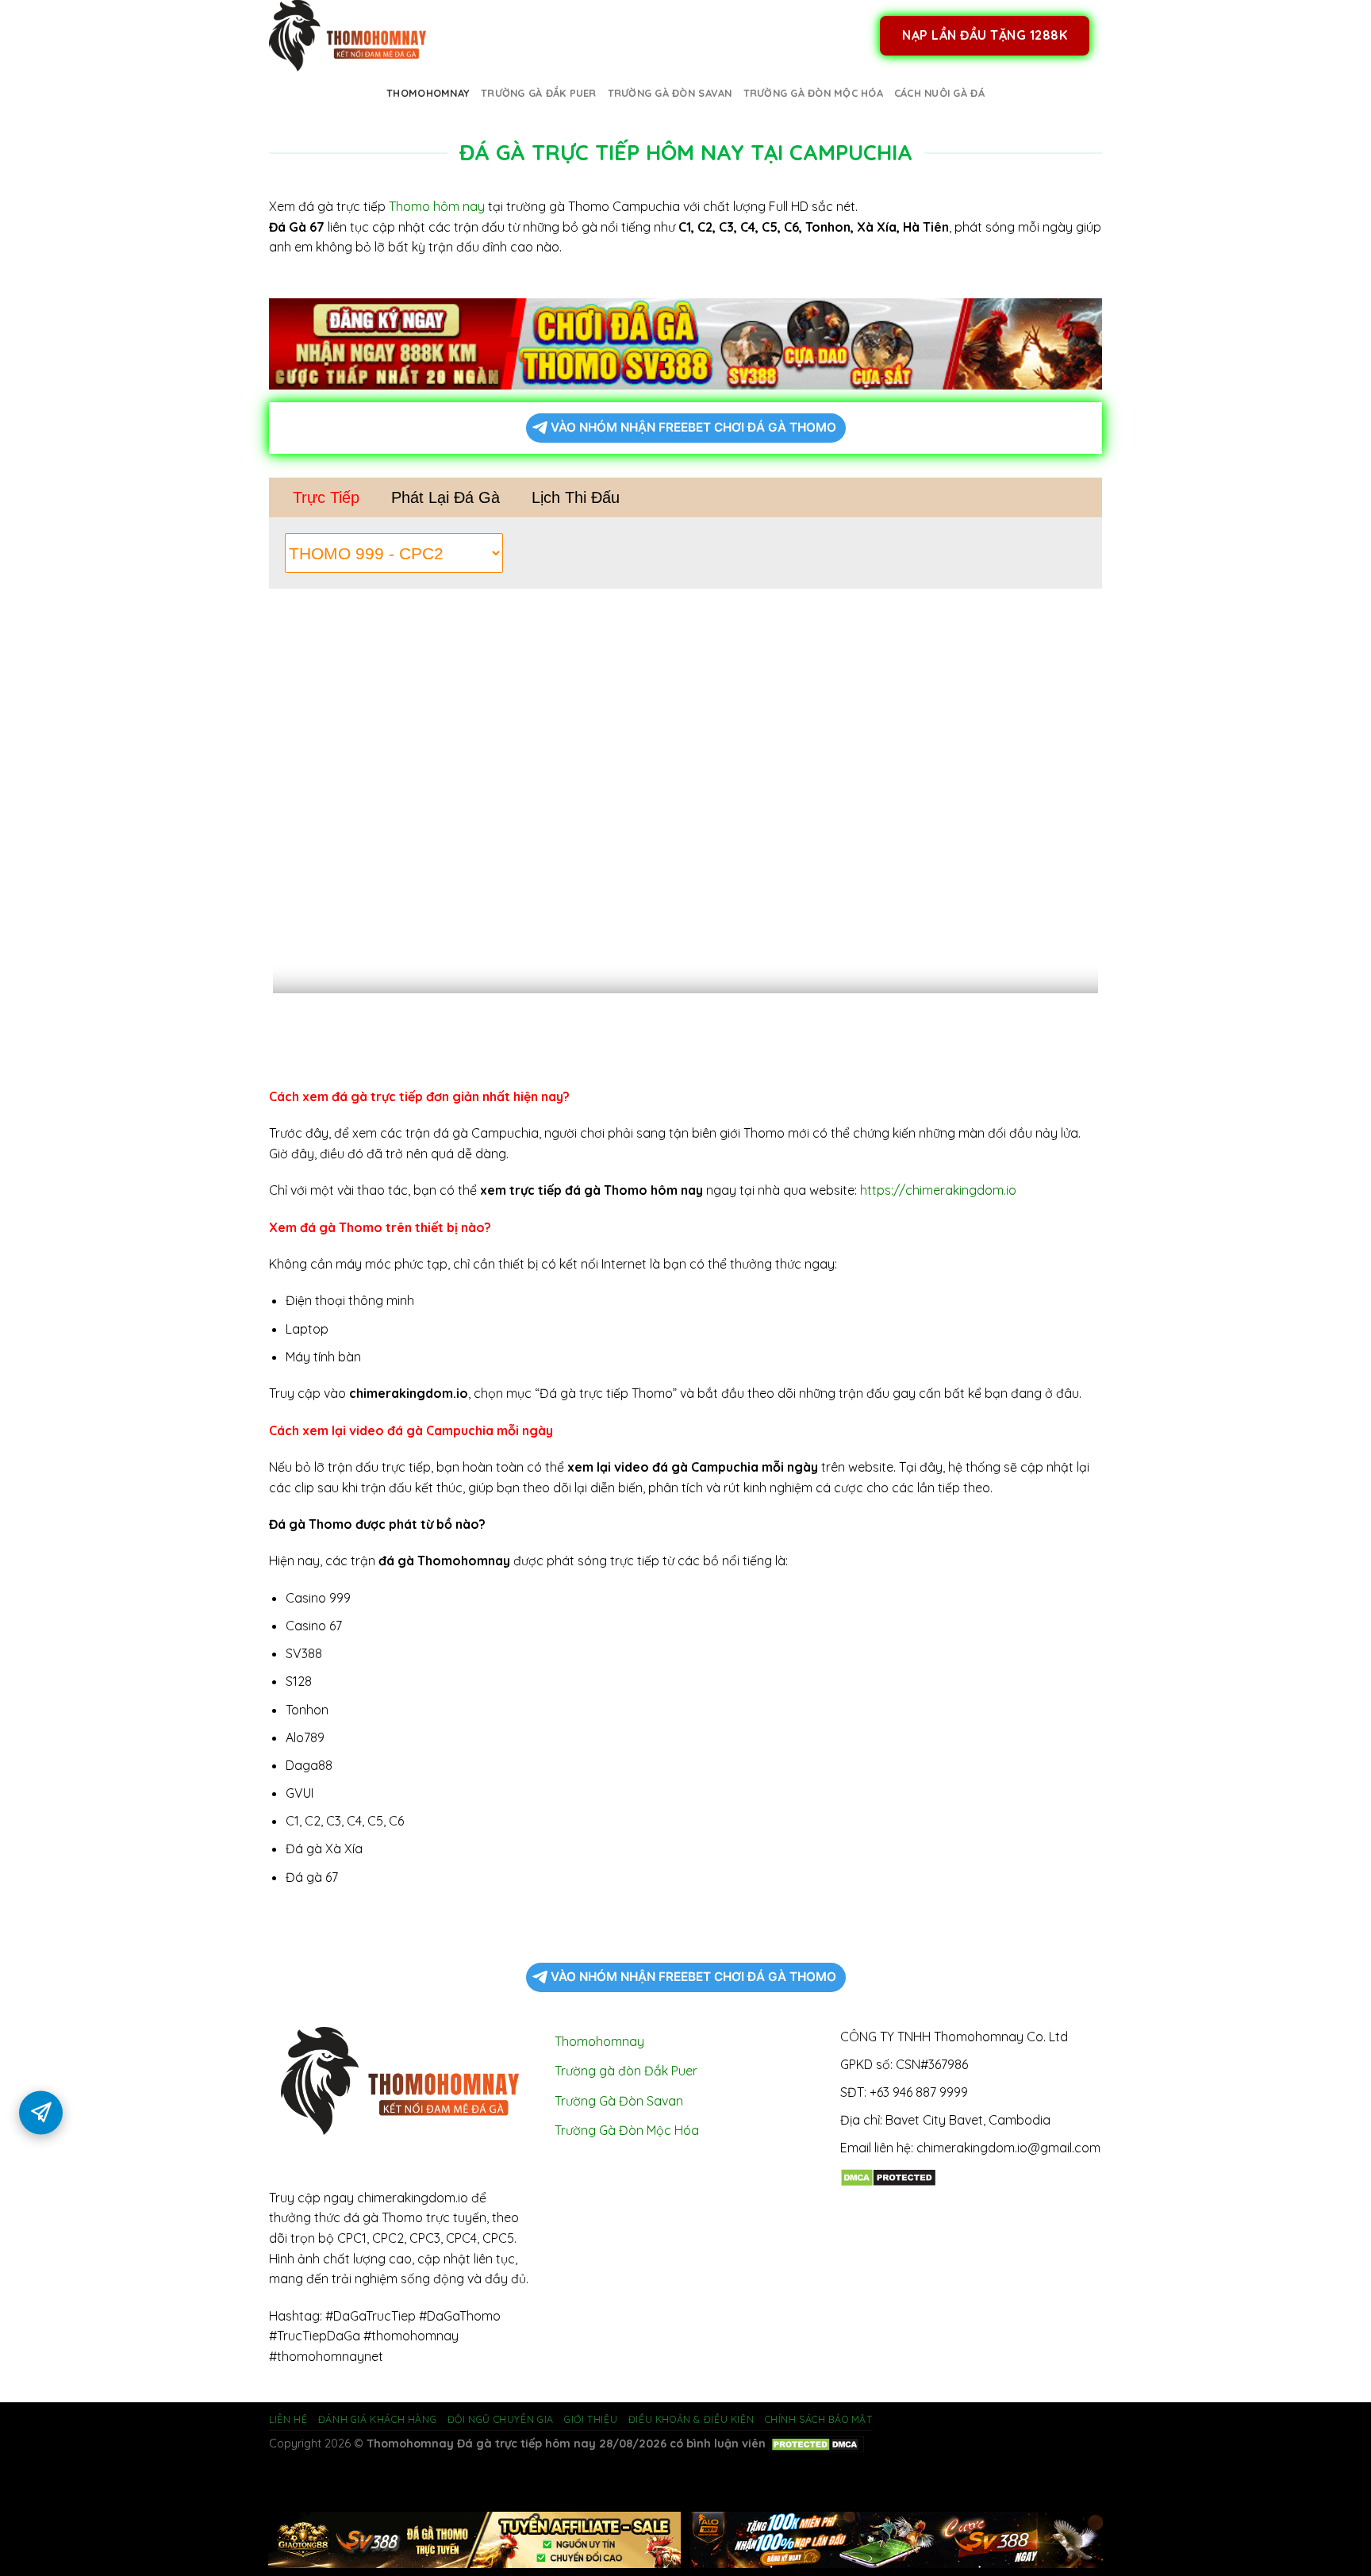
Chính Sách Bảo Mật (819, 2419)
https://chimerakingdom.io (938, 1190)
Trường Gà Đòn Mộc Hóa (813, 93)
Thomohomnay (428, 93)
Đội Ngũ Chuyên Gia (501, 2419)
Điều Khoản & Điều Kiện (691, 2419)
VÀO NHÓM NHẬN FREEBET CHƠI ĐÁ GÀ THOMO (693, 427)
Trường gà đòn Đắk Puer (626, 2071)
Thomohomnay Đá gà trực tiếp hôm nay (481, 2444)
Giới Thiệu (591, 2419)
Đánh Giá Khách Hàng (378, 2419)
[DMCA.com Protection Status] (888, 2176)
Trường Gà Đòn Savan (670, 93)
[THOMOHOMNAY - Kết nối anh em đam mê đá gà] (348, 36)
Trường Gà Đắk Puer (539, 93)
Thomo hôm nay (437, 206)
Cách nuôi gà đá (939, 93)
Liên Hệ (288, 2419)
